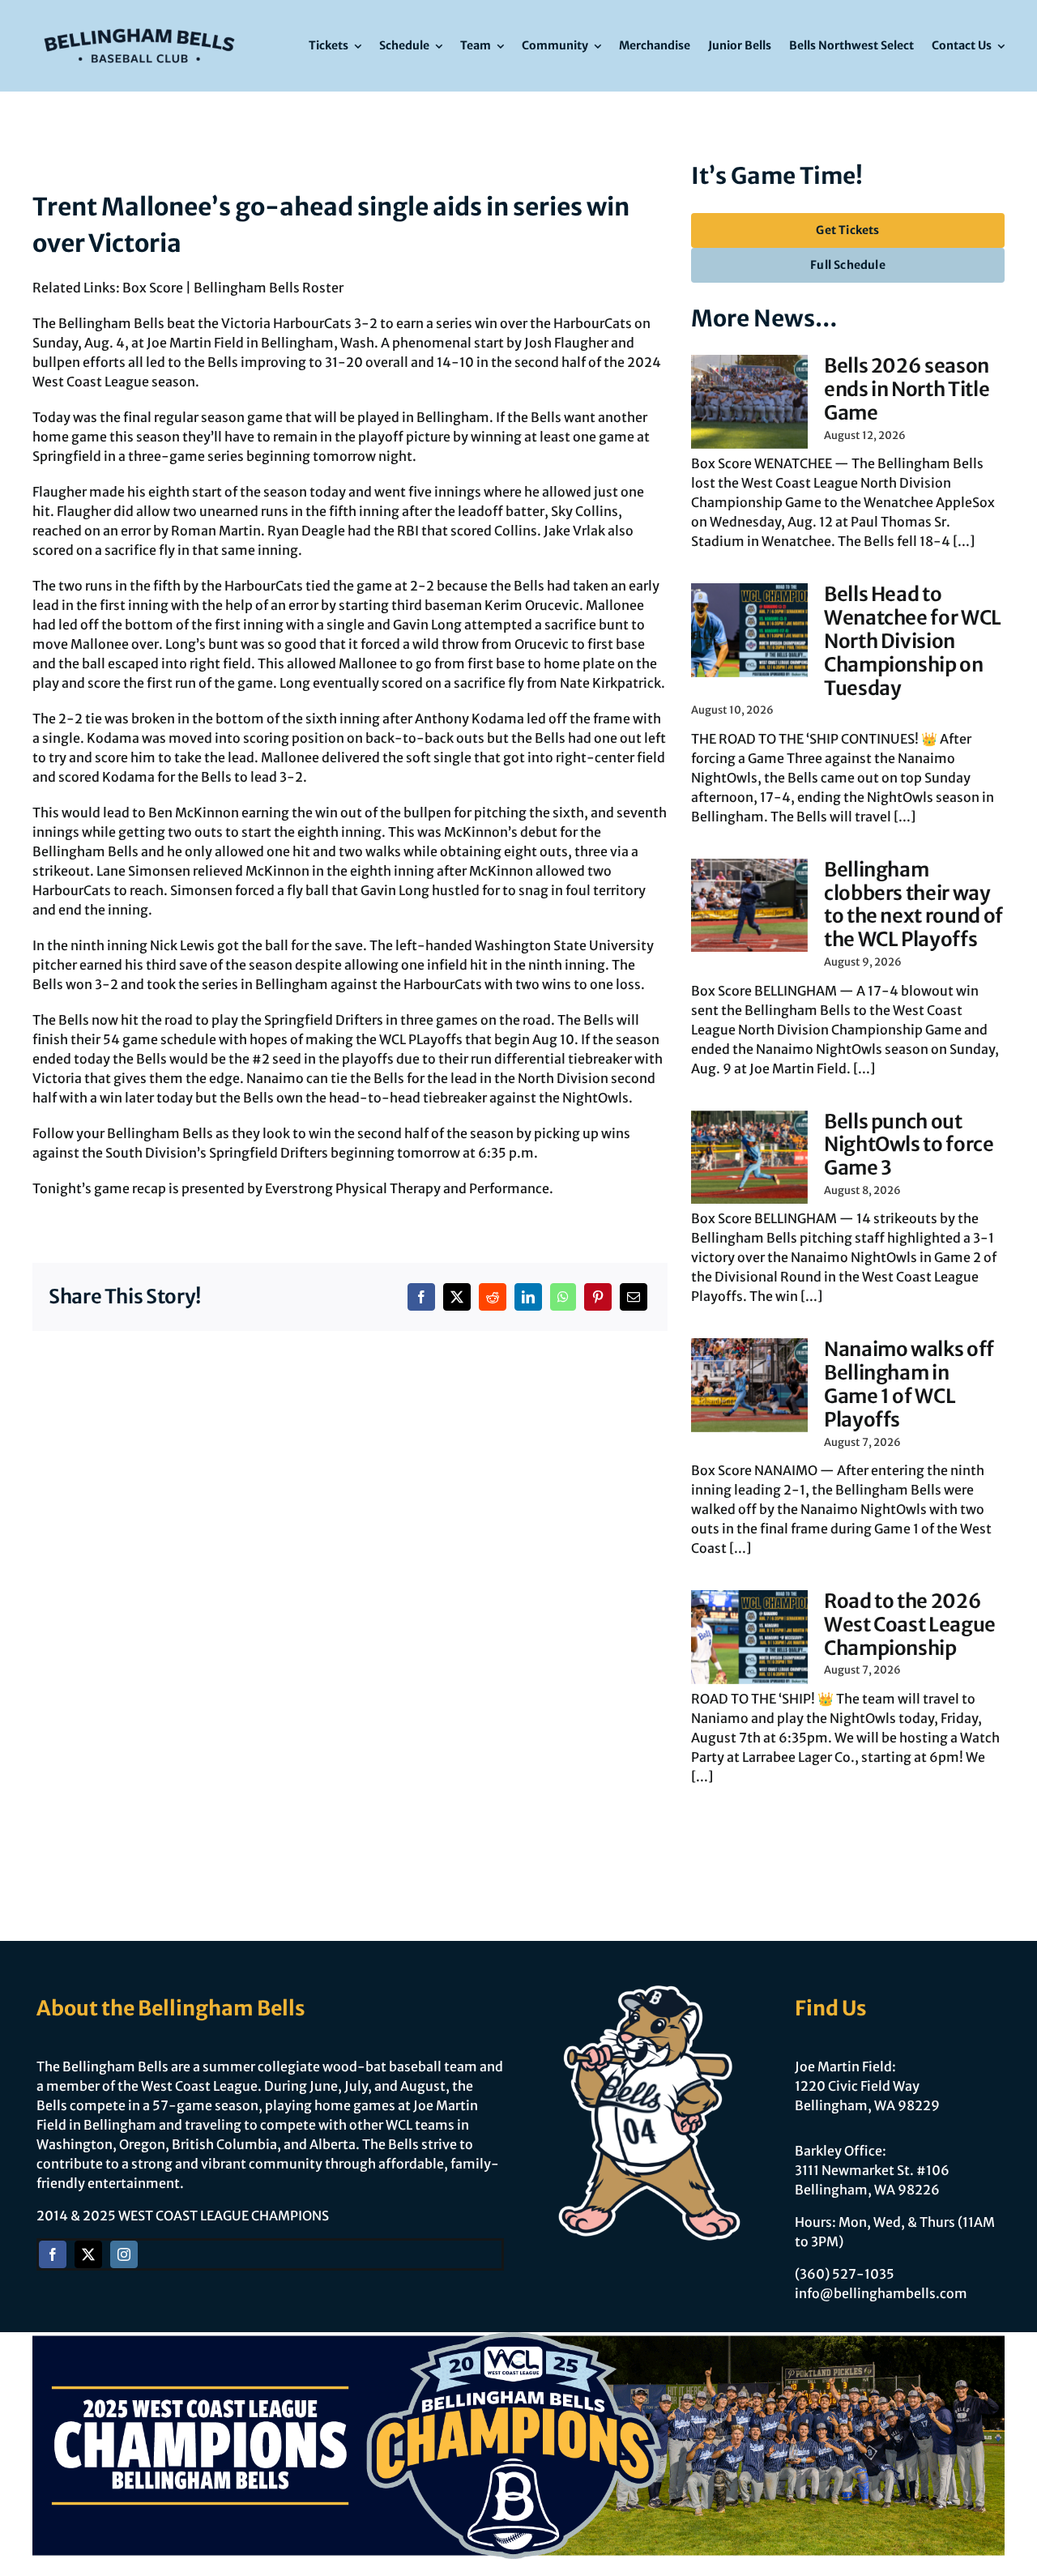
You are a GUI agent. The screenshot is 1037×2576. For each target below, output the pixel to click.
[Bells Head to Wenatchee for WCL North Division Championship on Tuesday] (749, 630)
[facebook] (53, 2254)
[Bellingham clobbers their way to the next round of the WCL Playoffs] (749, 906)
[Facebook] (421, 1297)
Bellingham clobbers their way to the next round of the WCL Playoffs (913, 904)
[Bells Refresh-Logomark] (139, 23)
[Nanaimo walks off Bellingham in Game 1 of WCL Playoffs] (749, 1385)
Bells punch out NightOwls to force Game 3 (909, 1145)
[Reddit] (493, 1297)
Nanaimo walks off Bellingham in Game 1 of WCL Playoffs (909, 1384)
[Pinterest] (598, 1297)
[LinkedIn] (528, 1297)
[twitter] (88, 2254)
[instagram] (124, 2254)
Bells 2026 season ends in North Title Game (907, 389)
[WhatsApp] (563, 1297)
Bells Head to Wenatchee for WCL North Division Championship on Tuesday (913, 641)
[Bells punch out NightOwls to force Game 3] (749, 1158)
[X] (457, 1297)
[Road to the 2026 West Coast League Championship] (749, 1637)
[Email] (634, 1297)
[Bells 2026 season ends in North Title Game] (749, 402)
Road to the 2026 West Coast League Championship (910, 1625)
